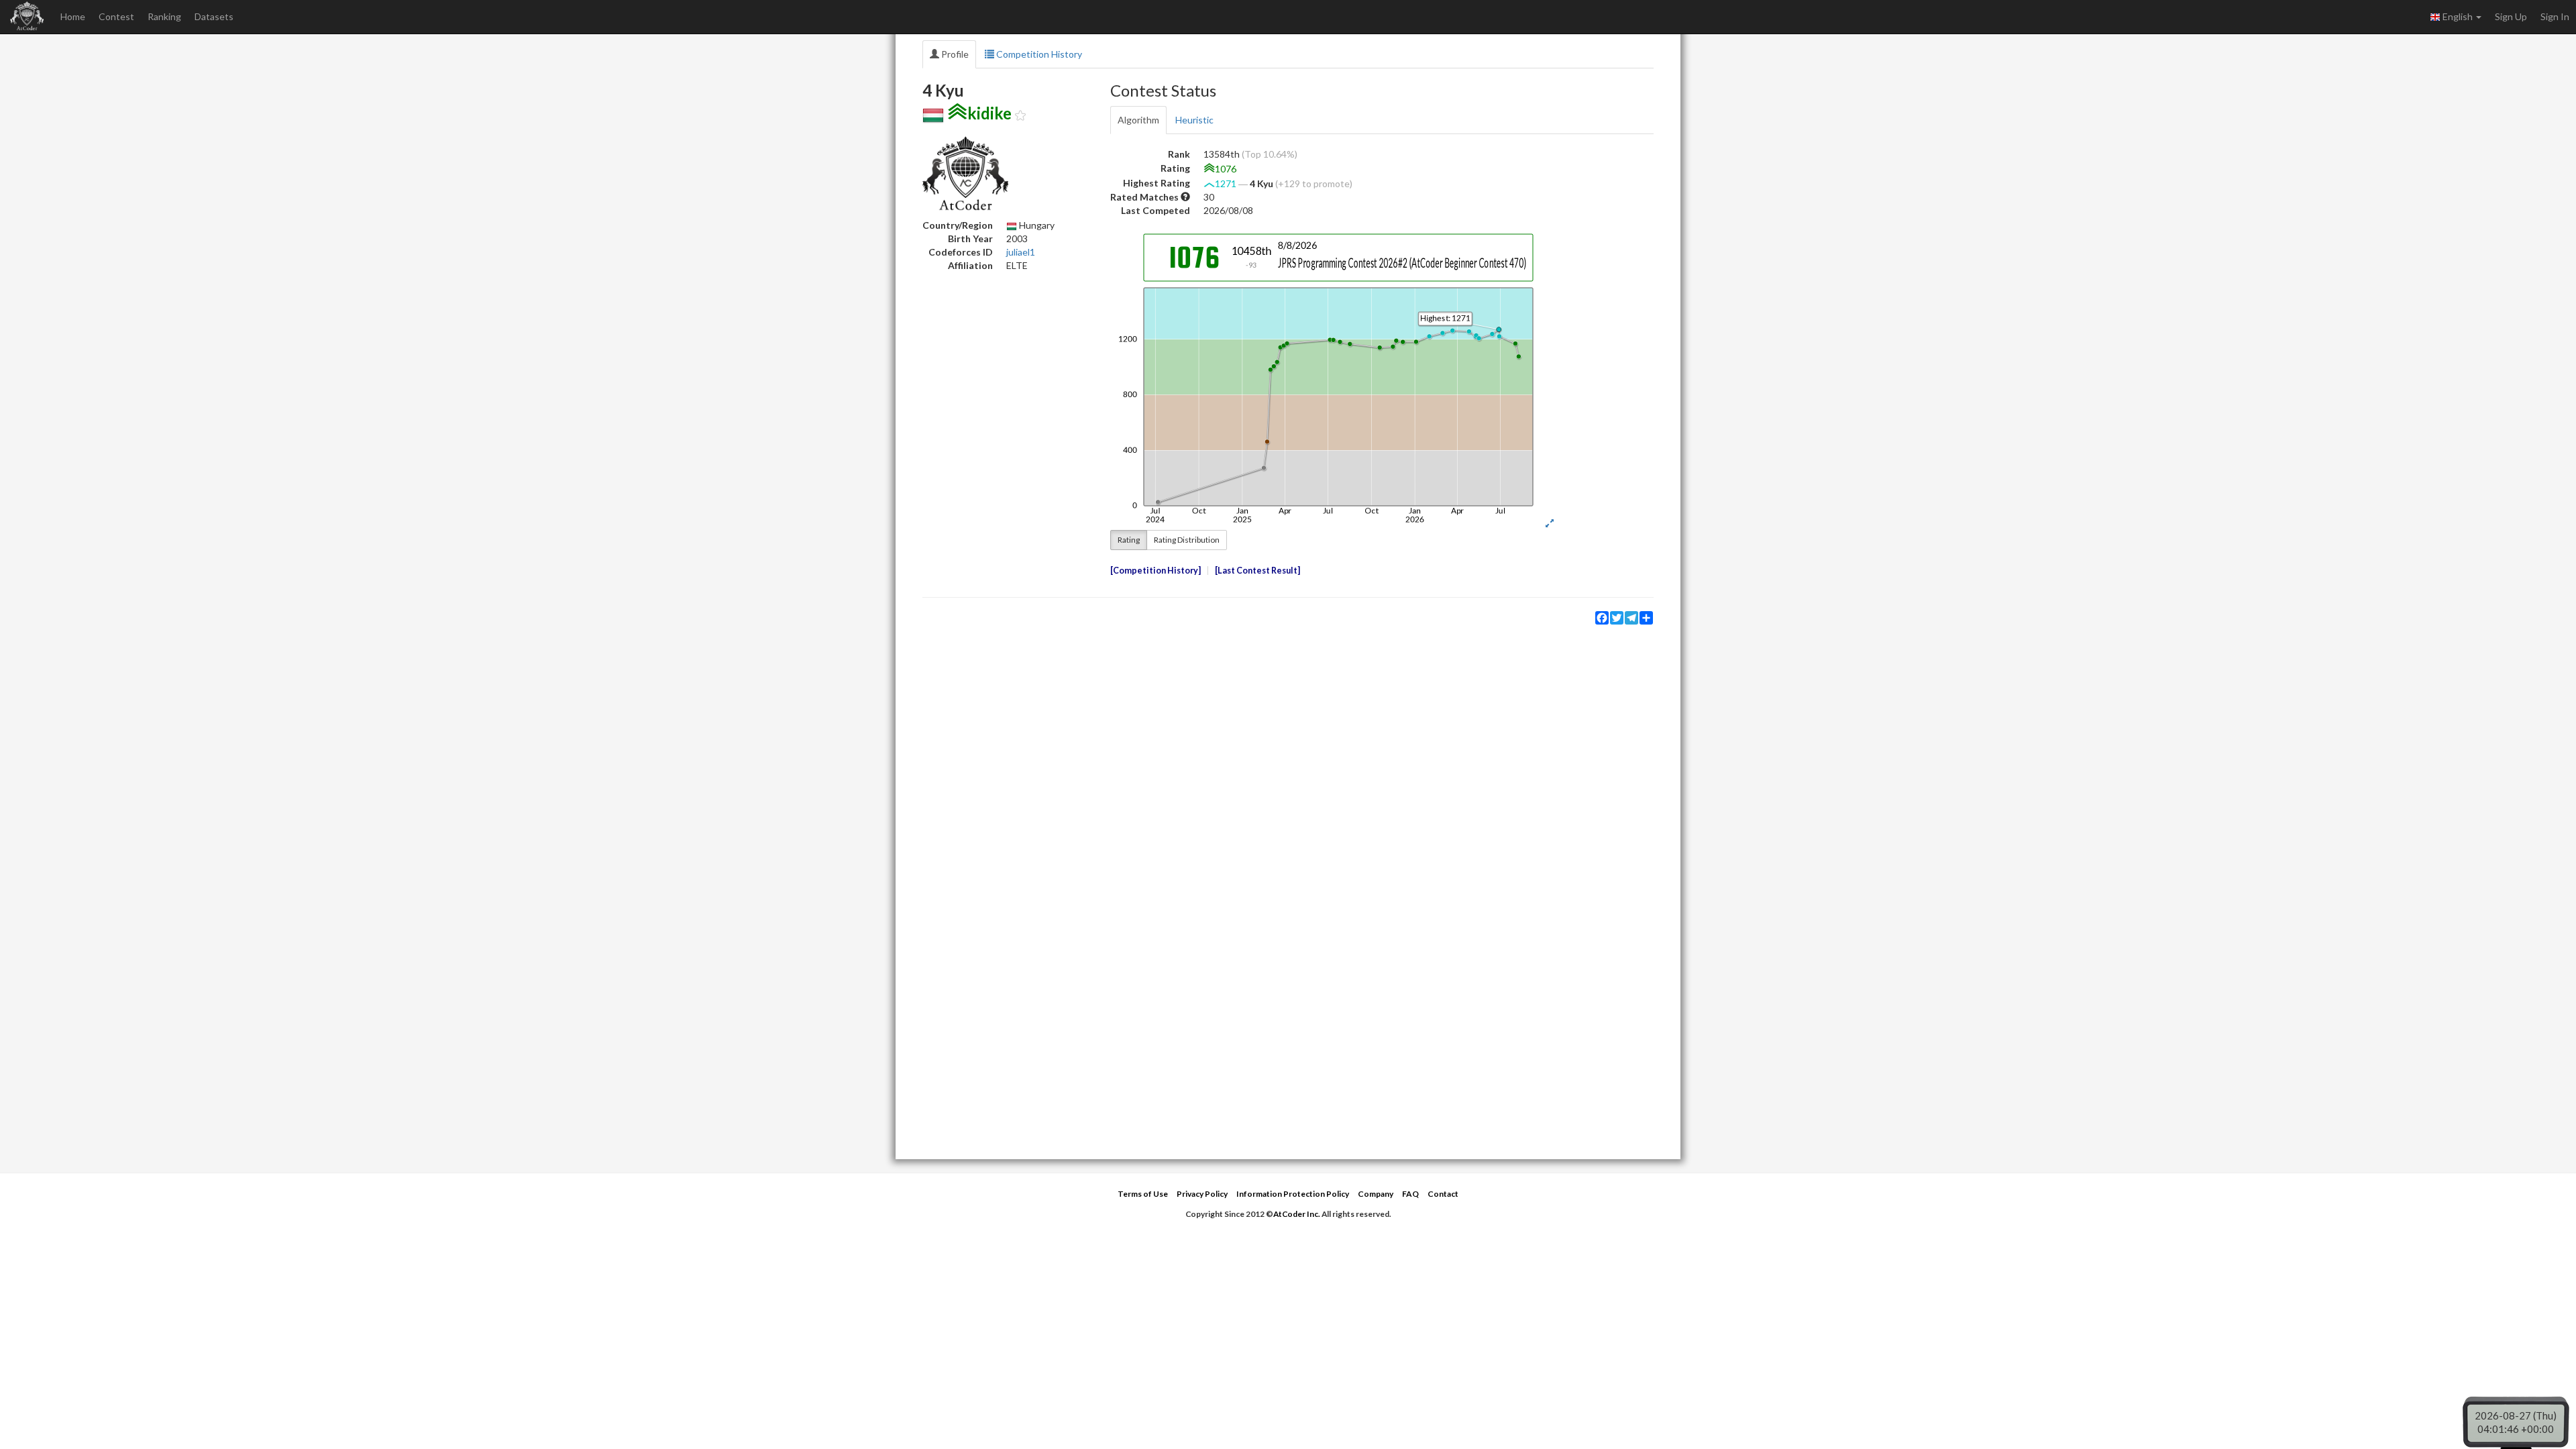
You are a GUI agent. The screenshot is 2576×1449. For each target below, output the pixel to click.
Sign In (2555, 16)
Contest (116, 16)
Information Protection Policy (1293, 1194)
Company (1376, 1194)
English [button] (2458, 16)
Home (73, 16)
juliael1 (1021, 252)
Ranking (164, 16)
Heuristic (1194, 120)
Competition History (1038, 54)
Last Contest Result (1257, 571)
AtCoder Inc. (1297, 1214)
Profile (954, 54)
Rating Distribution (1187, 540)
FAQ (1410, 1194)
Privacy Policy (1202, 1194)
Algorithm (1138, 120)
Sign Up (2511, 16)
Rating (1129, 540)
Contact (1443, 1194)
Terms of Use (1143, 1194)
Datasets (214, 16)
